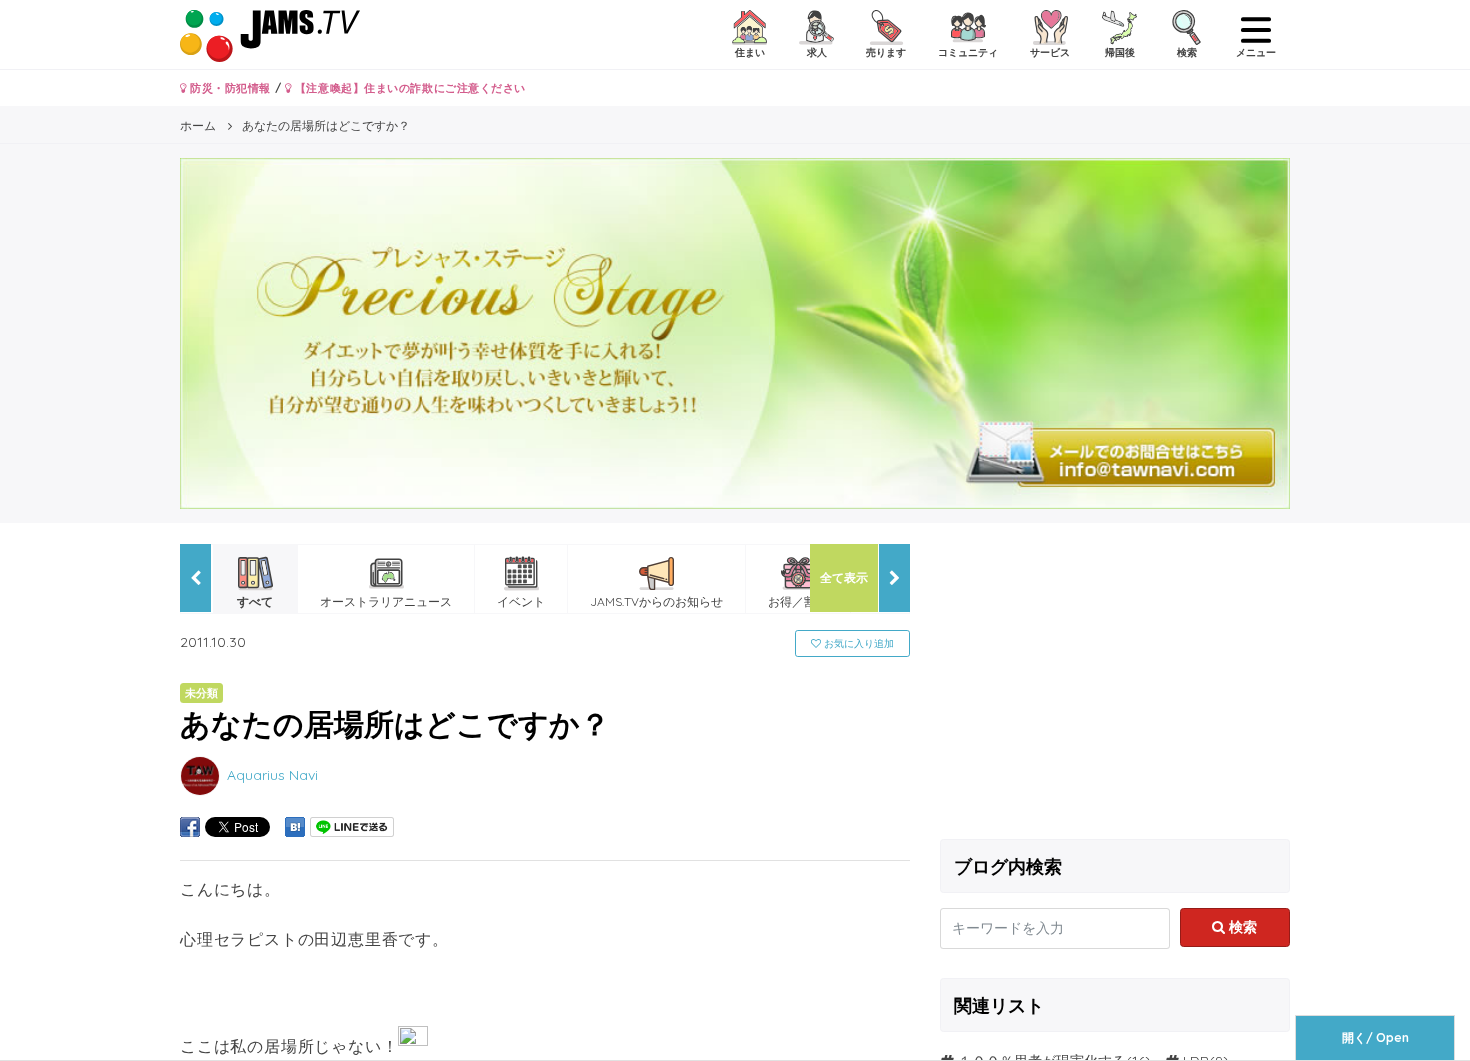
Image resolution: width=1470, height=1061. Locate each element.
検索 (1241, 927)
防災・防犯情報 (229, 88)
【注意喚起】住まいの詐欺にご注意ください (408, 88)
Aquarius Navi (272, 775)
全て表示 (844, 577)
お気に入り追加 (857, 643)
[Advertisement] (1115, 684)
